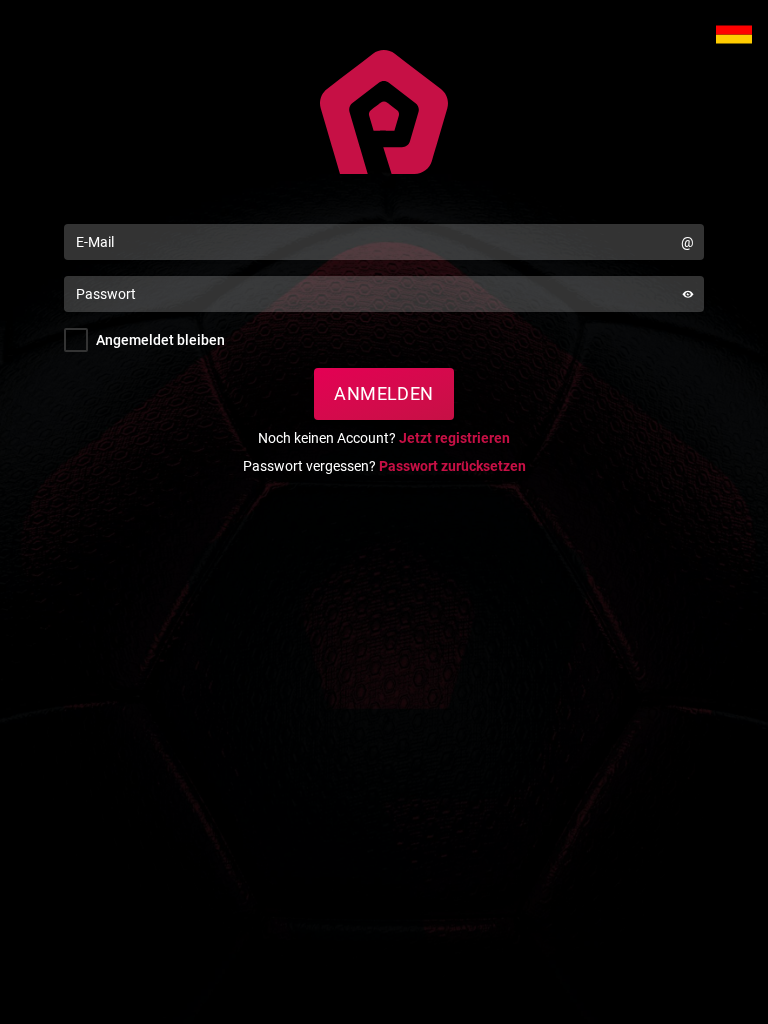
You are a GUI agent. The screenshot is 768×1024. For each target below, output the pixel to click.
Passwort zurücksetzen (452, 466)
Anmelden (384, 393)
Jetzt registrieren (454, 438)
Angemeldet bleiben (160, 340)
